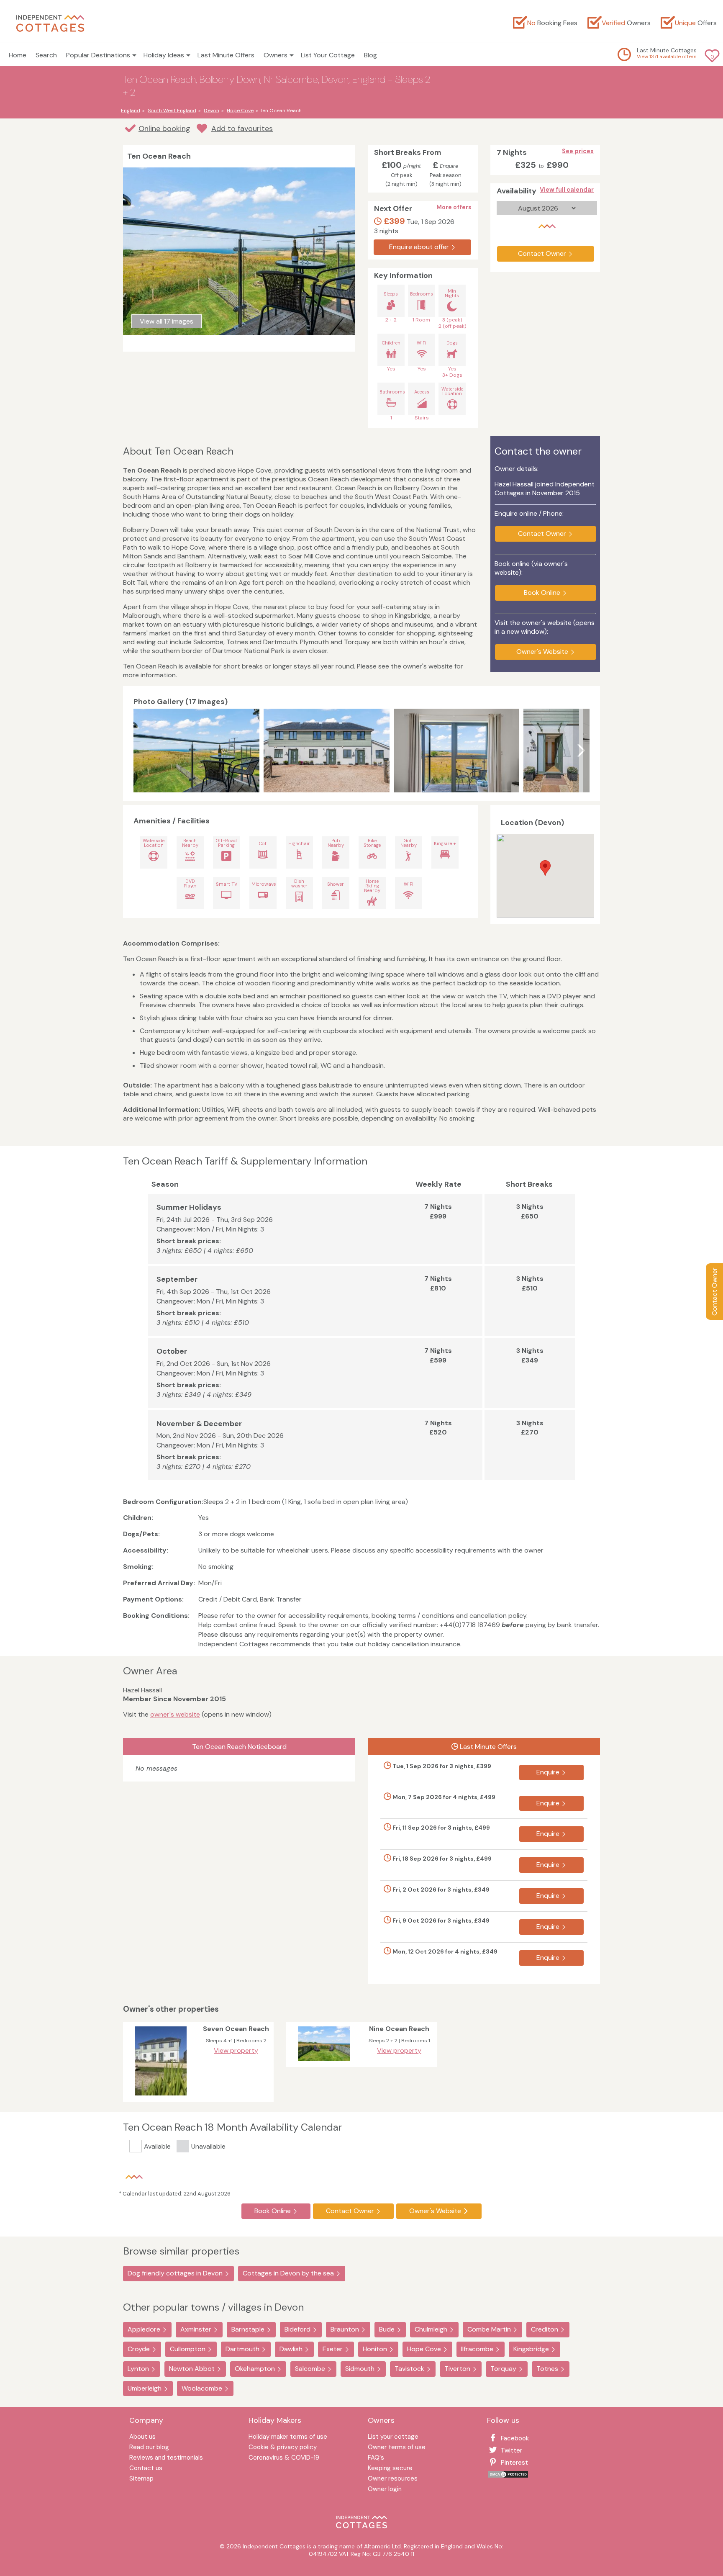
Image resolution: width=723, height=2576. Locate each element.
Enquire (548, 1772)
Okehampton (255, 2369)
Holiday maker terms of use (288, 2437)
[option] (199, 751)
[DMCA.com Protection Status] (508, 2476)
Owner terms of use (397, 2448)
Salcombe (310, 2369)
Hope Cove (424, 2349)
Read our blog (149, 2448)
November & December (199, 1424)
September (177, 1279)
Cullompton (188, 2349)
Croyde (139, 2349)
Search (46, 55)
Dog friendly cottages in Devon (175, 2273)
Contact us (146, 2469)
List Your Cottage (328, 55)
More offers (454, 207)
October (172, 1351)
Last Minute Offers (226, 55)
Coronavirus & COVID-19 (284, 2458)
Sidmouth (360, 2369)
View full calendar (567, 190)
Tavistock (409, 2369)
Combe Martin (489, 2329)
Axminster (196, 2329)
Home (18, 55)
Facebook (515, 2438)
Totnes (547, 2369)
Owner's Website (542, 652)
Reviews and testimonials (166, 2458)
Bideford (297, 2329)
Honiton (375, 2349)
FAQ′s (376, 2458)
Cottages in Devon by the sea (288, 2273)
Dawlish (291, 2349)
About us (142, 2437)
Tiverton (457, 2369)
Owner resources (393, 2479)
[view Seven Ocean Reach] (161, 2097)
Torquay (503, 2369)
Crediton (545, 2329)
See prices (578, 151)
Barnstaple (248, 2329)
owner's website (175, 1714)
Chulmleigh (431, 2329)
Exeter (333, 2349)
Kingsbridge (531, 2349)
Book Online (542, 593)
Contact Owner (714, 1292)
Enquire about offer (419, 247)
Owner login (385, 2490)
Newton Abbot (192, 2369)
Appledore (144, 2329)
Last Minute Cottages (667, 50)
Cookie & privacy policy (283, 2448)
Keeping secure (390, 2469)
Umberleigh (145, 2388)
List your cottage (393, 2437)
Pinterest (514, 2463)
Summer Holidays (189, 1207)
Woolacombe (202, 2388)
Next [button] (581, 751)
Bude (387, 2329)
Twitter (511, 2450)
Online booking (164, 129)
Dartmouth (242, 2349)
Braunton (345, 2329)
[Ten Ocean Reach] (196, 751)
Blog (370, 55)
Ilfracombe (477, 2349)
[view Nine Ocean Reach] (324, 2063)
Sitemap (141, 2479)
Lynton (138, 2369)
